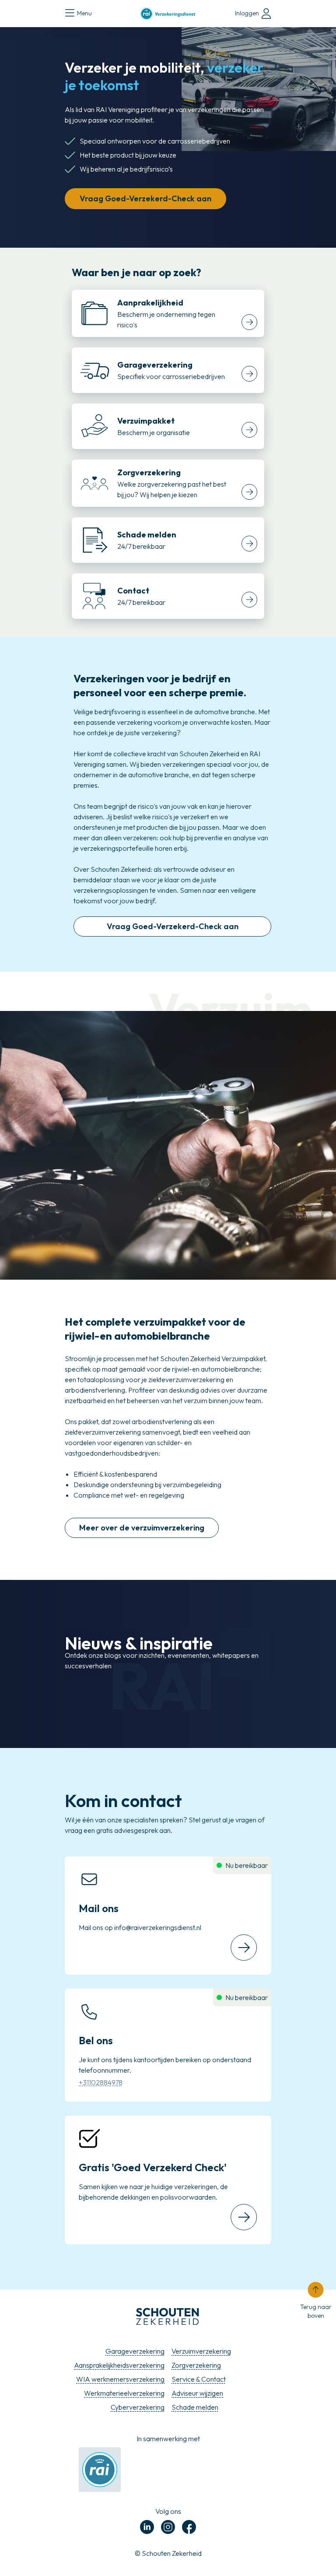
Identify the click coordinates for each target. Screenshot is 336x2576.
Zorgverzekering (196, 2365)
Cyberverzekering (138, 2407)
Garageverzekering (135, 2351)
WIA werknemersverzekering (120, 2379)
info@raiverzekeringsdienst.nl (158, 1927)
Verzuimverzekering (201, 2351)
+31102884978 (101, 2082)
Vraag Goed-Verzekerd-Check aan (145, 198)
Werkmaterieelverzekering (124, 2393)
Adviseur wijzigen (197, 2393)
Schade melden (195, 2407)
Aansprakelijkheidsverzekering (119, 2365)
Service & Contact (199, 2379)
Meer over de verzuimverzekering (142, 1528)
